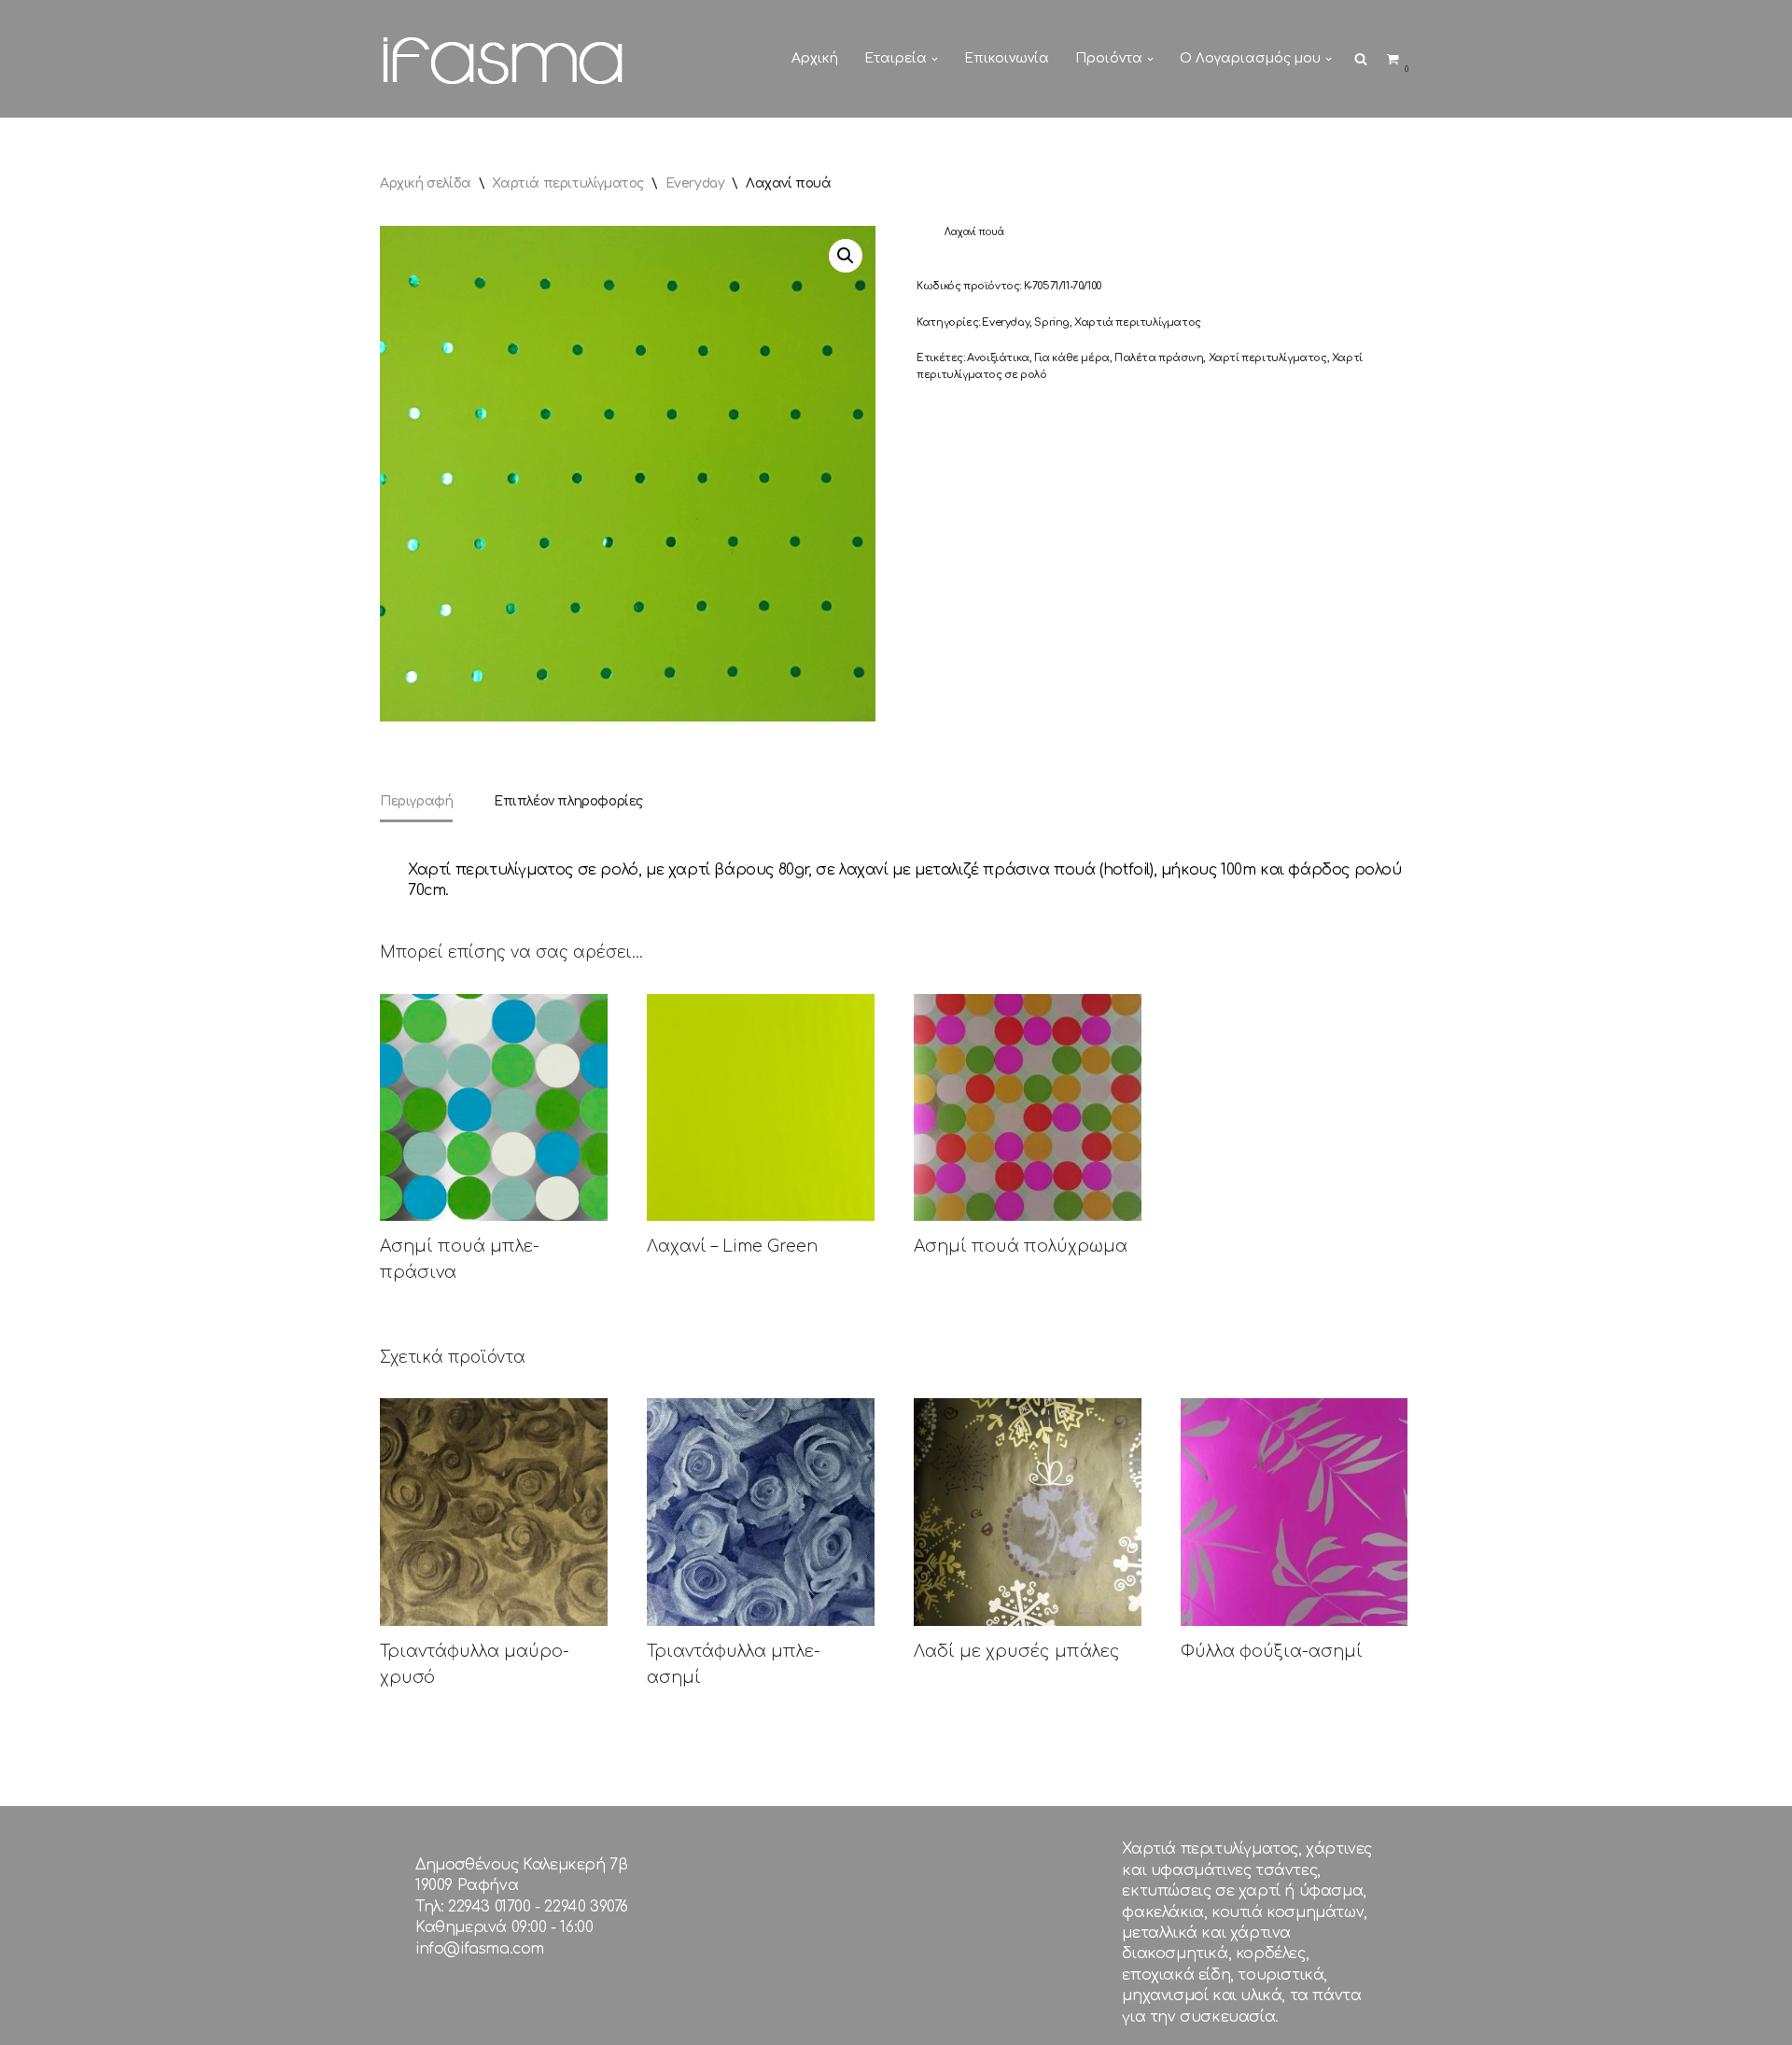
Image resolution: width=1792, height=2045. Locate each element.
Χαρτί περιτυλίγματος (1268, 358)
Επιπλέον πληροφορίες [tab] (568, 801)
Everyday (695, 183)
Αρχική (815, 58)
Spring (1052, 322)
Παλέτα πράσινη (1159, 358)
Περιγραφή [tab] (416, 801)
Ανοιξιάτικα (998, 358)
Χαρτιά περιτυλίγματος (568, 183)
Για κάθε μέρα (1072, 358)
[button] (935, 59)
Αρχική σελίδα (426, 183)
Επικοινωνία (1007, 58)
